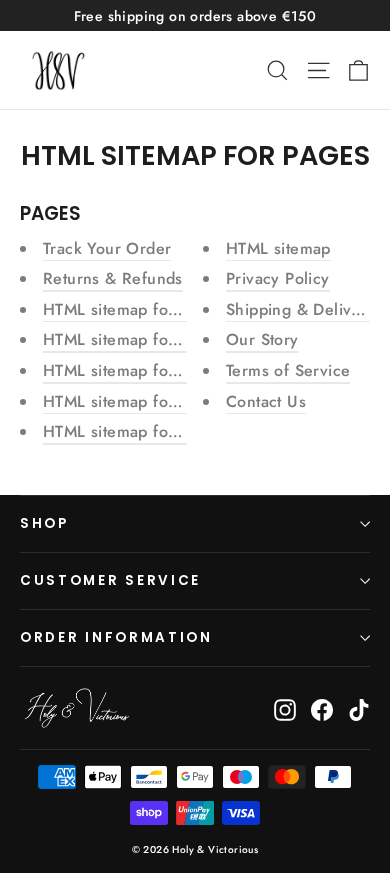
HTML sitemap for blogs (131, 339)
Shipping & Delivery (301, 309)
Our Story (262, 339)
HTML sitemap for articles (138, 370)
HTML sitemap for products (143, 431)
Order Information (116, 637)
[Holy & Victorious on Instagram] (285, 708)
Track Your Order (107, 248)
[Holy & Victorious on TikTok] (359, 708)
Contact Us (266, 401)
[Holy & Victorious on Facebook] (322, 708)
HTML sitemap (278, 248)
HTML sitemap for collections (151, 401)
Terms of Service (288, 370)
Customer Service (110, 580)
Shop (44, 523)
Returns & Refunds (113, 278)
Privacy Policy (278, 278)
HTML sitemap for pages (133, 309)
